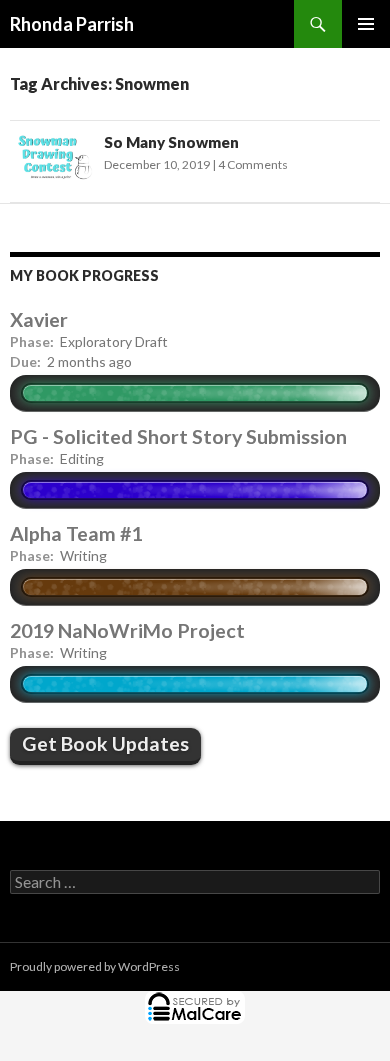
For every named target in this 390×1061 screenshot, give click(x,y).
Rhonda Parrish (72, 24)
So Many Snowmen (171, 142)
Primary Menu (366, 24)
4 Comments (253, 164)
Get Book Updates (105, 743)
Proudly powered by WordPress (95, 966)
